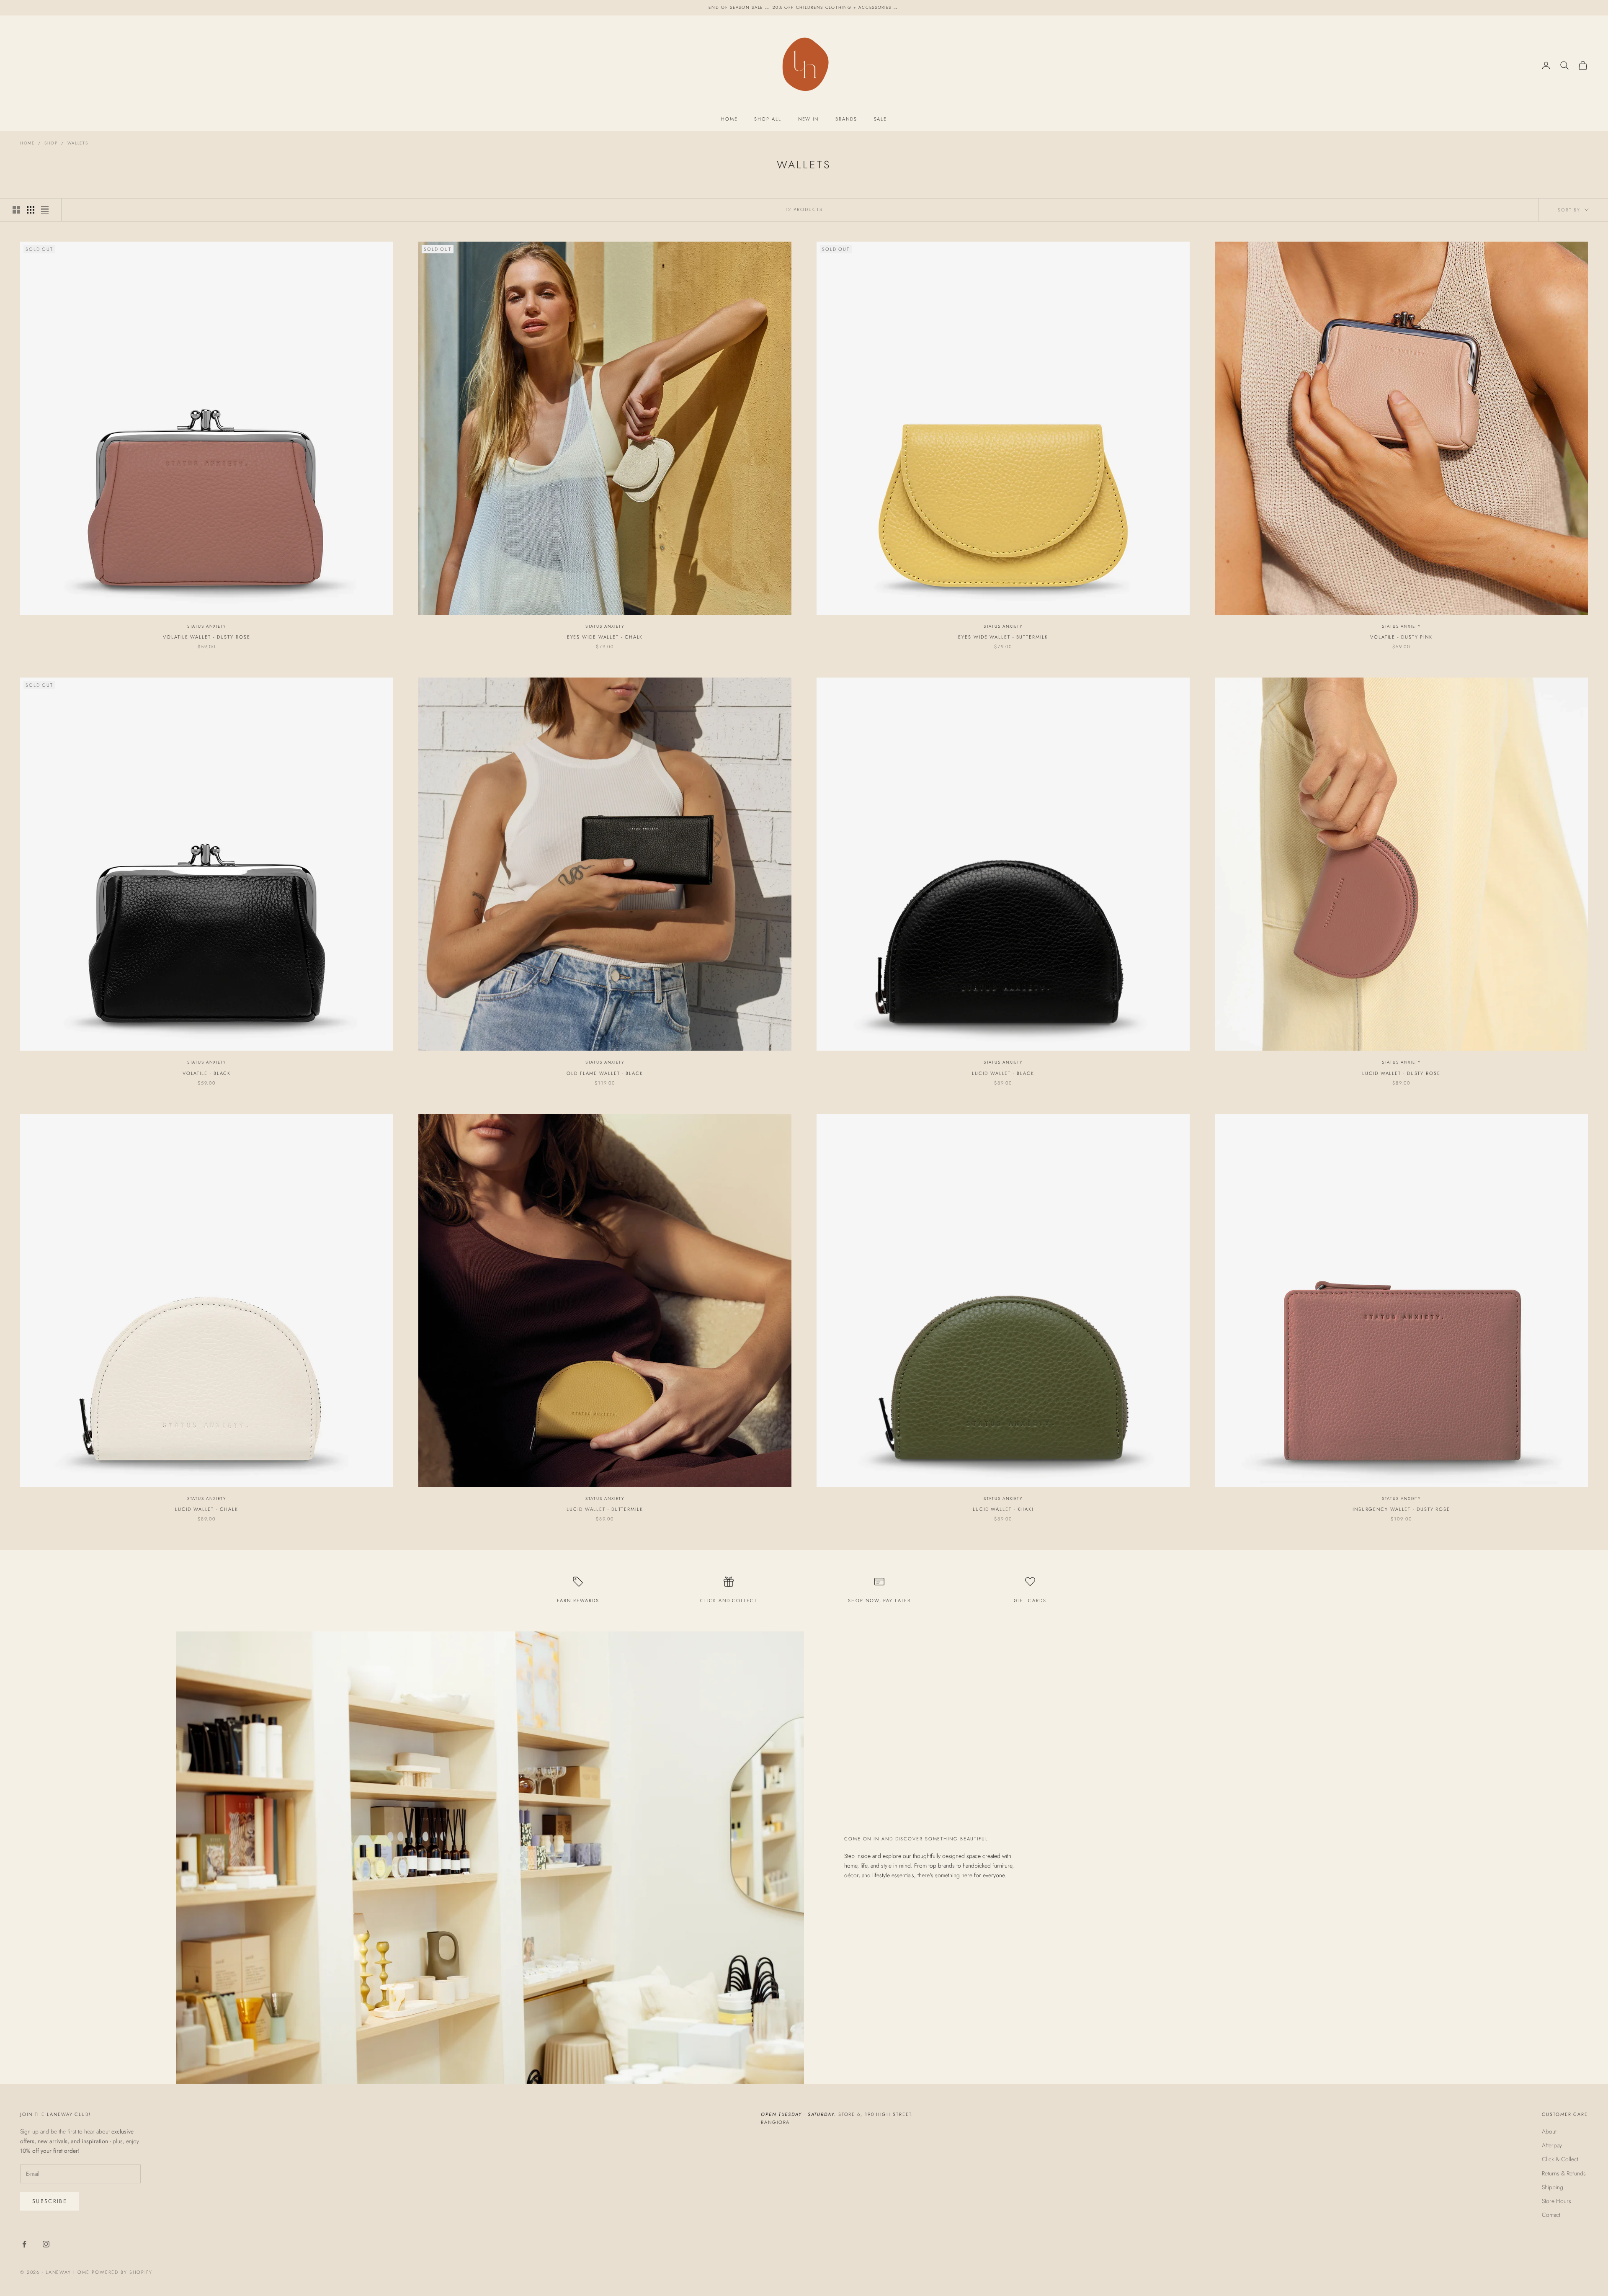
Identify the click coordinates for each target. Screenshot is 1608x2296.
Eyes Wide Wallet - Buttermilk (1003, 637)
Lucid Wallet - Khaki (1003, 1509)
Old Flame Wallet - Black (605, 1073)
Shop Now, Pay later (879, 1600)
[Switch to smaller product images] (31, 210)
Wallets (78, 143)
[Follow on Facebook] (24, 2244)
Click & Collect (1560, 2159)
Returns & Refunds (1564, 2173)
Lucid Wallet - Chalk (206, 1509)
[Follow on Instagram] (46, 2244)
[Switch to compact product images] (45, 210)
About (1549, 2131)
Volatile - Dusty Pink (1401, 637)
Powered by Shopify (122, 2272)
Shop (51, 143)
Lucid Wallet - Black (1003, 1073)
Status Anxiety (207, 626)
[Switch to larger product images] (16, 210)
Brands (846, 119)
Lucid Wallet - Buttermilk (605, 1509)
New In (808, 119)
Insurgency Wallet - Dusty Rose (1401, 1509)
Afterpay (1552, 2145)
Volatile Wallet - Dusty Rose (206, 637)
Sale (881, 119)
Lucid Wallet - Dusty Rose (1401, 1073)
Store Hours (1556, 2201)
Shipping (1553, 2187)
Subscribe (50, 2201)
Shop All (768, 119)
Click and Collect (728, 1600)
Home (729, 119)
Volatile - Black (207, 1073)
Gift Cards (1030, 1600)
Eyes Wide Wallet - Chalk (605, 637)
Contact (1551, 2215)
